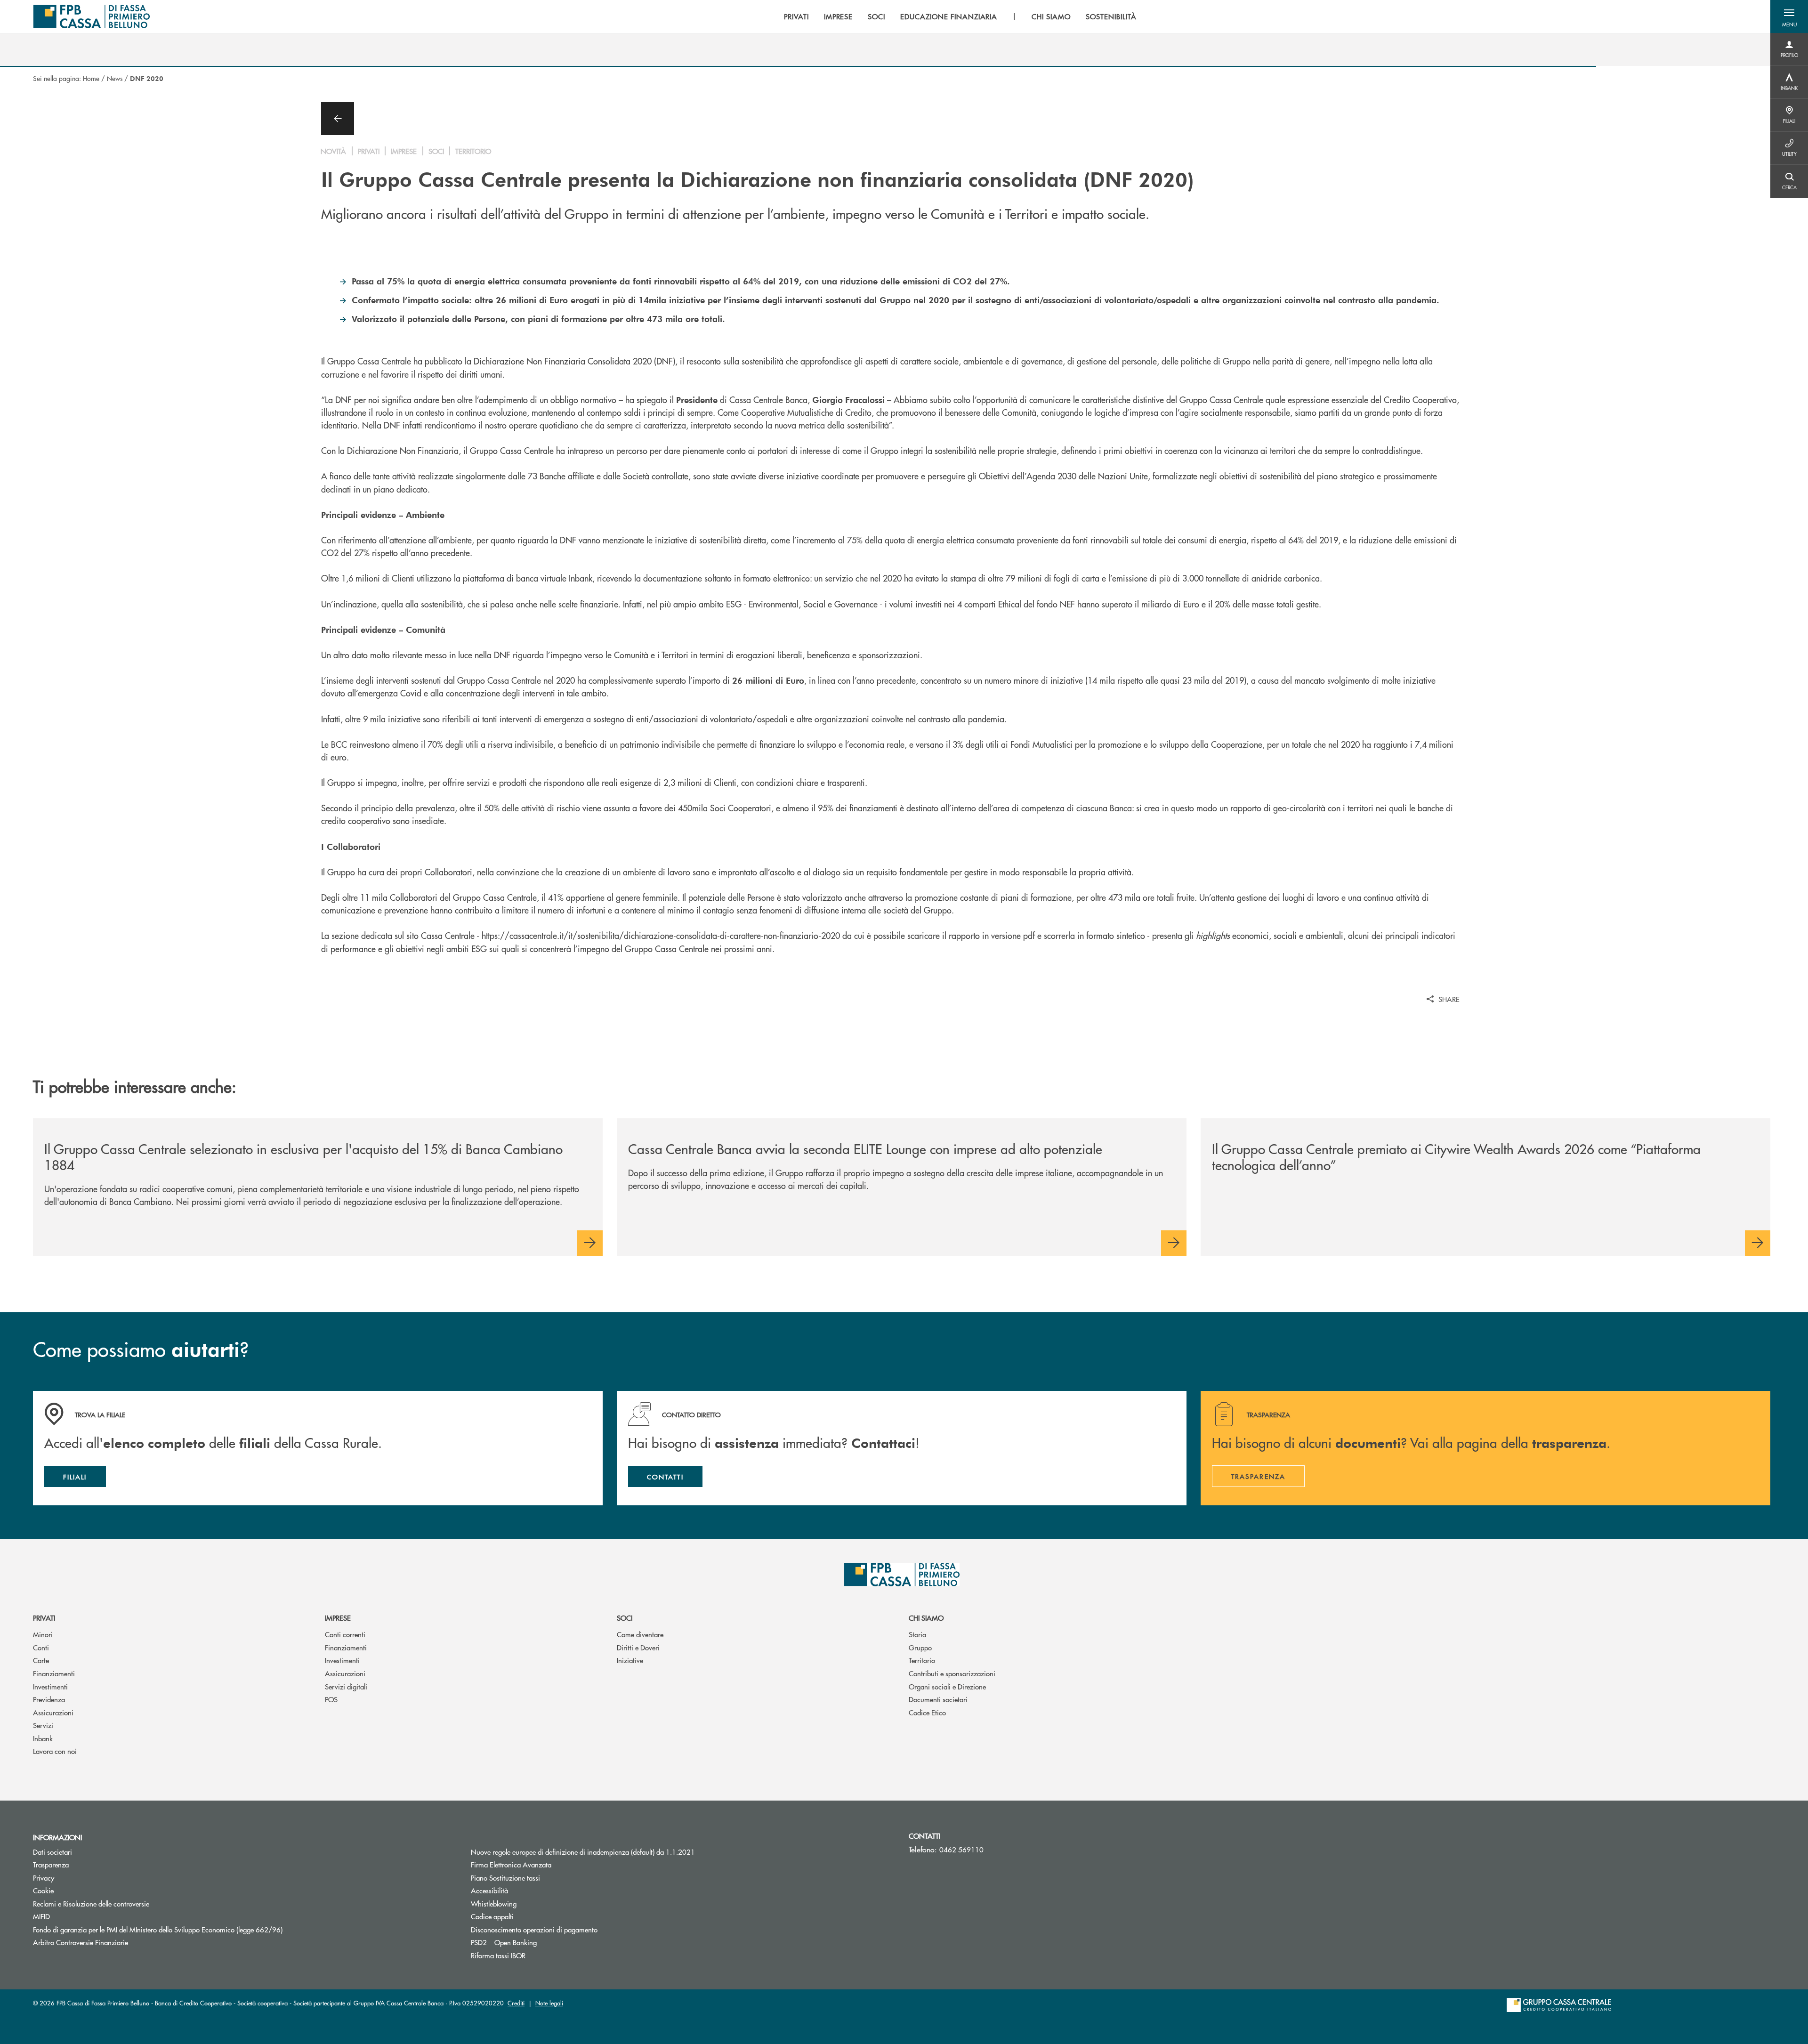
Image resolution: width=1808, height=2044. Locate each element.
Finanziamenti (54, 1673)
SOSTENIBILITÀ (1111, 16)
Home (91, 78)
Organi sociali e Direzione (947, 1686)
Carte (41, 1660)
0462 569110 (961, 1849)
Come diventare (640, 1634)
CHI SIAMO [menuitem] (1051, 16)
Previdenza (49, 1699)
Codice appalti (492, 1916)
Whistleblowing (494, 1903)
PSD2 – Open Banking (504, 1942)
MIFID (41, 1916)
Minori (43, 1634)
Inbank (43, 1738)
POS (331, 1699)
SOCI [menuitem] (876, 16)
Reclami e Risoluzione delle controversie (91, 1903)
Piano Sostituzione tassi (541, 1878)
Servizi (43, 1725)
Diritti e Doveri (638, 1647)
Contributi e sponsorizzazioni (952, 1673)
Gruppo (920, 1647)
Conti (41, 1647)
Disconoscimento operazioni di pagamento (534, 1929)
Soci (625, 1618)
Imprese (338, 1618)
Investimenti (50, 1686)
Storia (917, 1634)
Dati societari (52, 1852)
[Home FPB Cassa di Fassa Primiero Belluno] (91, 16)
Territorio (922, 1660)
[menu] (960, 16)
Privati (44, 1618)
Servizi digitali (346, 1686)
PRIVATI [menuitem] (796, 16)
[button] (1789, 16)
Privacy (44, 1878)
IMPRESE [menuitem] (839, 16)
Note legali (549, 2003)
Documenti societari (938, 1699)
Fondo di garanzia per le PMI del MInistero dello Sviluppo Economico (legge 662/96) (193, 1929)
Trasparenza (51, 1864)
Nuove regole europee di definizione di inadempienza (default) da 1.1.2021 (583, 1852)
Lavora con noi (55, 1751)
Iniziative (630, 1660)
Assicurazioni (53, 1712)
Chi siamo (926, 1618)
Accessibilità (489, 1890)
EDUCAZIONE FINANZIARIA (949, 16)
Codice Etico (927, 1712)
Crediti (516, 2003)
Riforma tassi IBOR (498, 1955)
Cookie (43, 1890)
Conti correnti (345, 1634)
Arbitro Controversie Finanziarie (116, 1942)
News (115, 78)
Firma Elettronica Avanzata (511, 1864)
